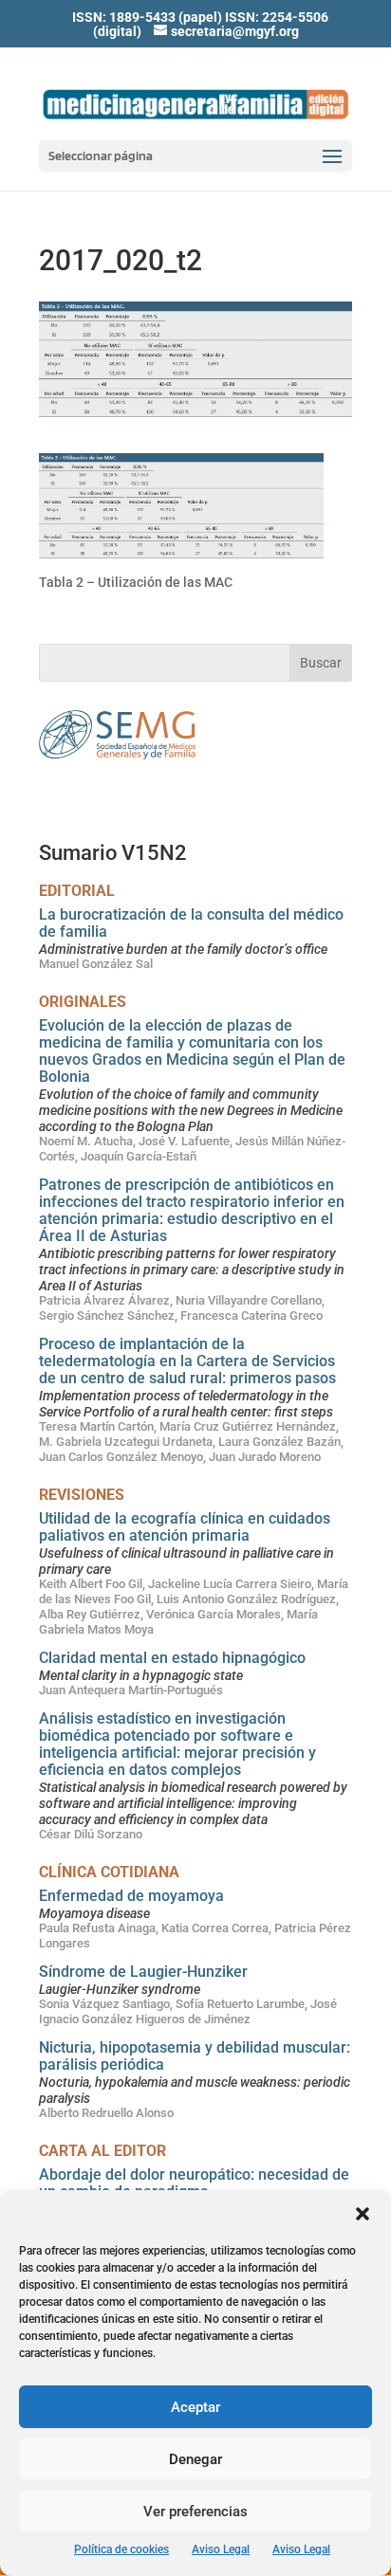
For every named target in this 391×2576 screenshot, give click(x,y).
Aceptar (195, 2407)
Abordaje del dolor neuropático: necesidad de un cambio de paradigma (194, 2183)
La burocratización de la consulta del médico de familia (191, 923)
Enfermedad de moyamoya (131, 1896)
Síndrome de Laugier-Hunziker (143, 1972)
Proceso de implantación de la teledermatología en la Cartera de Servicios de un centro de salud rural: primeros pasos (187, 1361)
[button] (363, 2214)
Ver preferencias (195, 2512)
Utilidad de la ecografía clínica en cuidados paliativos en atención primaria (185, 1527)
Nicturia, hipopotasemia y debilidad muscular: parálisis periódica (195, 2056)
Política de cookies (121, 2549)
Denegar (195, 2459)
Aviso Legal (221, 2549)
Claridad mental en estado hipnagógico (172, 1658)
